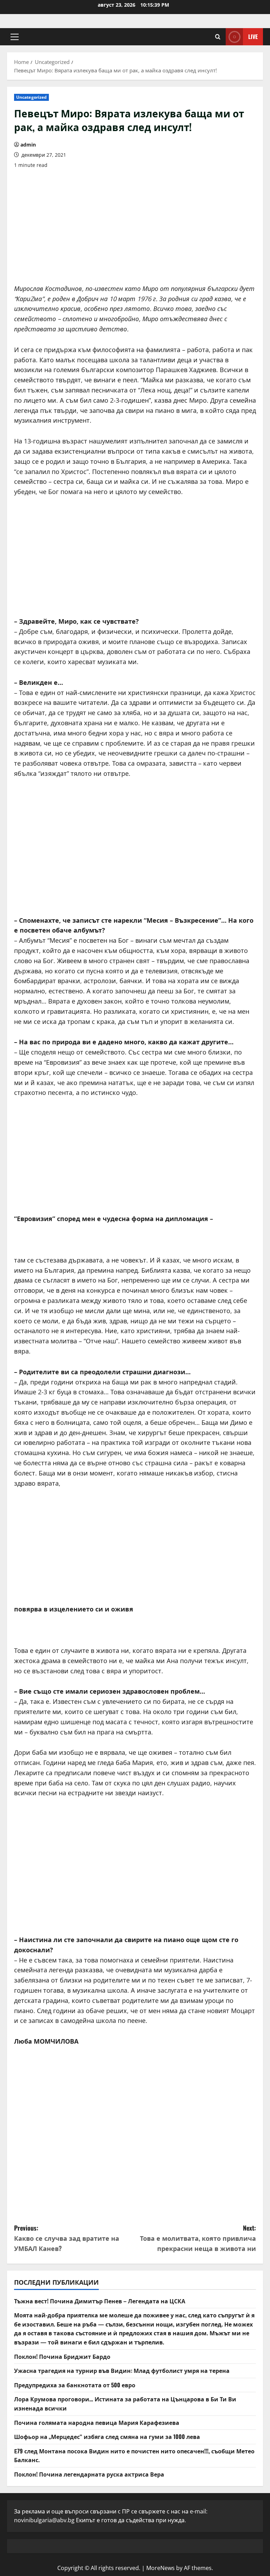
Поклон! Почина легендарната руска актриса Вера (89, 2474)
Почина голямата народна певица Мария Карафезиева (97, 2422)
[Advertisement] (135, 224)
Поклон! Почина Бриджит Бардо (62, 2356)
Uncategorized (31, 97)
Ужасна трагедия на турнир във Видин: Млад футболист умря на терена (122, 2370)
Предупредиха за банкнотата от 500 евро (75, 2385)
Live (253, 37)
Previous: (67, 2238)
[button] (15, 37)
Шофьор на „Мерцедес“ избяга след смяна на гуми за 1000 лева (107, 2437)
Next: (198, 2238)
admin (28, 145)
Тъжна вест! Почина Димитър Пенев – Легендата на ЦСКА (100, 2301)
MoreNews (160, 2568)
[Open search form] (218, 37)
